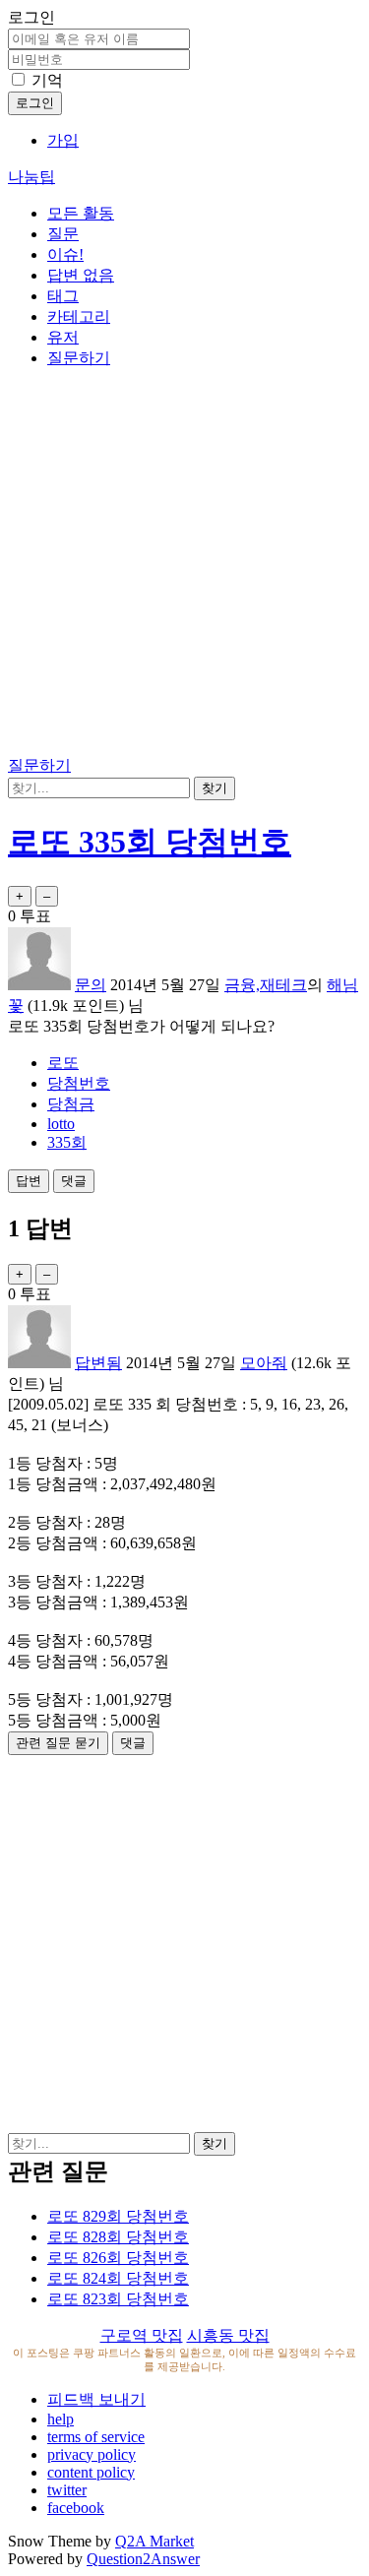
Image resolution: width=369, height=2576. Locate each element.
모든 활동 (81, 213)
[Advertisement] (184, 565)
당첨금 (71, 1104)
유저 (63, 337)
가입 (63, 140)
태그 (63, 296)
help (61, 2419)
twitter (67, 2490)
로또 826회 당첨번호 (118, 2258)
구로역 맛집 (142, 2335)
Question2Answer (143, 2559)
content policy (91, 2472)
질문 (63, 234)
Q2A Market (154, 2541)
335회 (67, 1142)
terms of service (96, 2437)
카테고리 (79, 316)
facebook (76, 2508)
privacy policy (92, 2454)
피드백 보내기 (96, 2399)
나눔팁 (31, 177)
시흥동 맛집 (228, 2335)
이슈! (65, 254)
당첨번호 (79, 1083)
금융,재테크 (266, 985)
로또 (63, 1063)
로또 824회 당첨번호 (118, 2278)
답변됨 (98, 1363)
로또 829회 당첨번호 (118, 2216)
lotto (61, 1124)
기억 (47, 80)
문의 (91, 985)
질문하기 (79, 358)
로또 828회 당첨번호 (118, 2237)
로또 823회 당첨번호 (118, 2299)
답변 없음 (81, 275)
